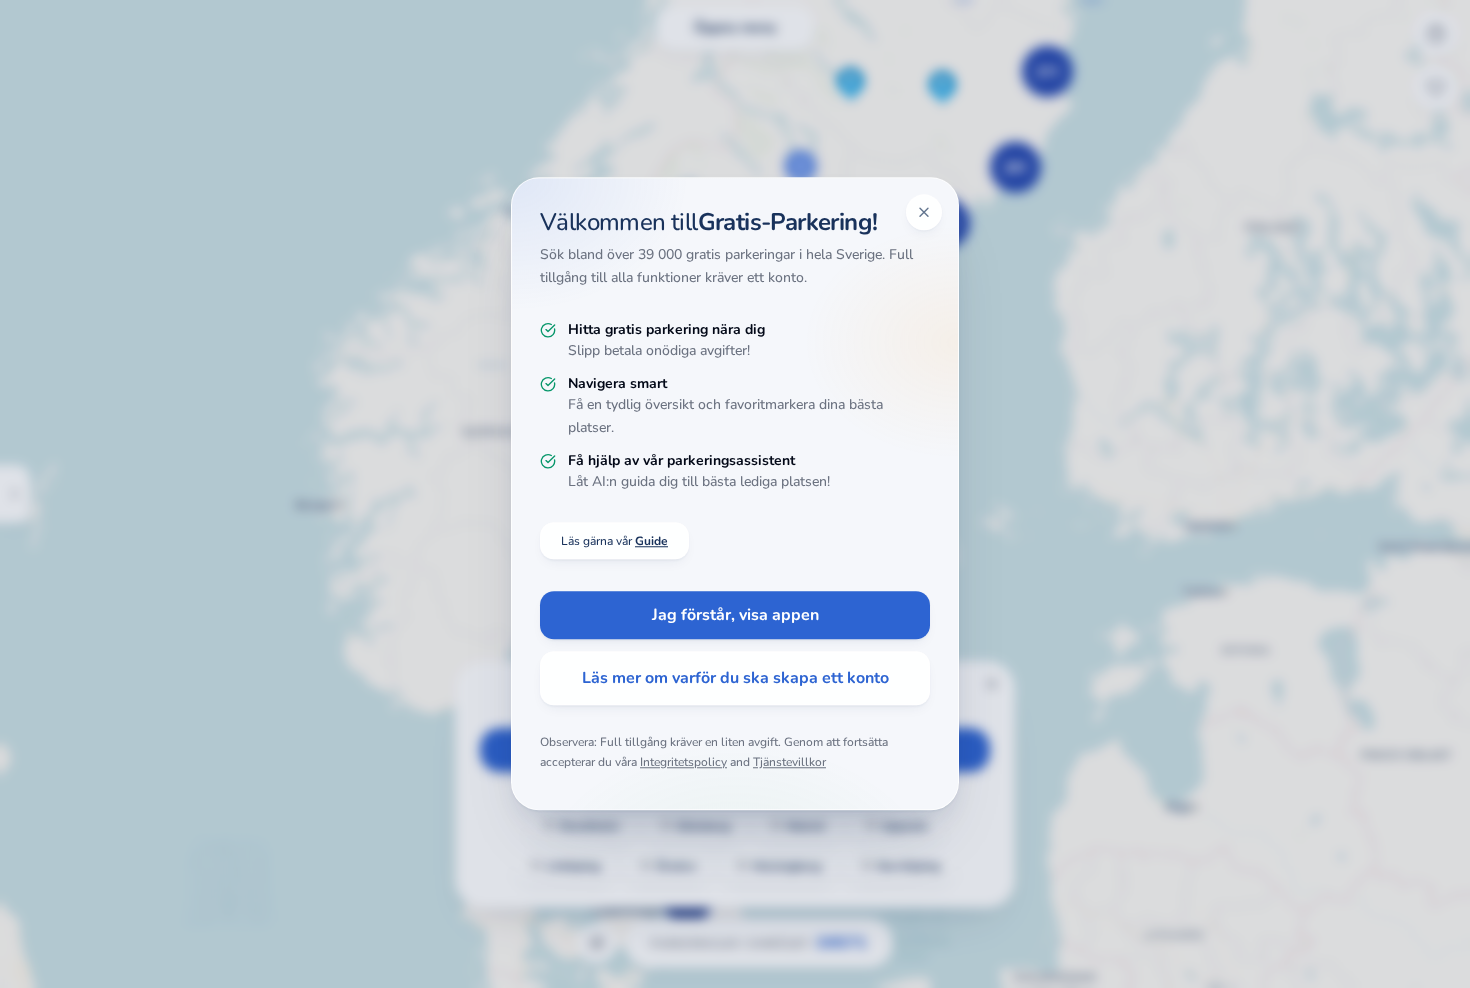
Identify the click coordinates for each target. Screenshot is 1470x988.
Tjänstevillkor (789, 762)
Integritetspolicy (683, 762)
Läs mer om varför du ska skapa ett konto (735, 679)
